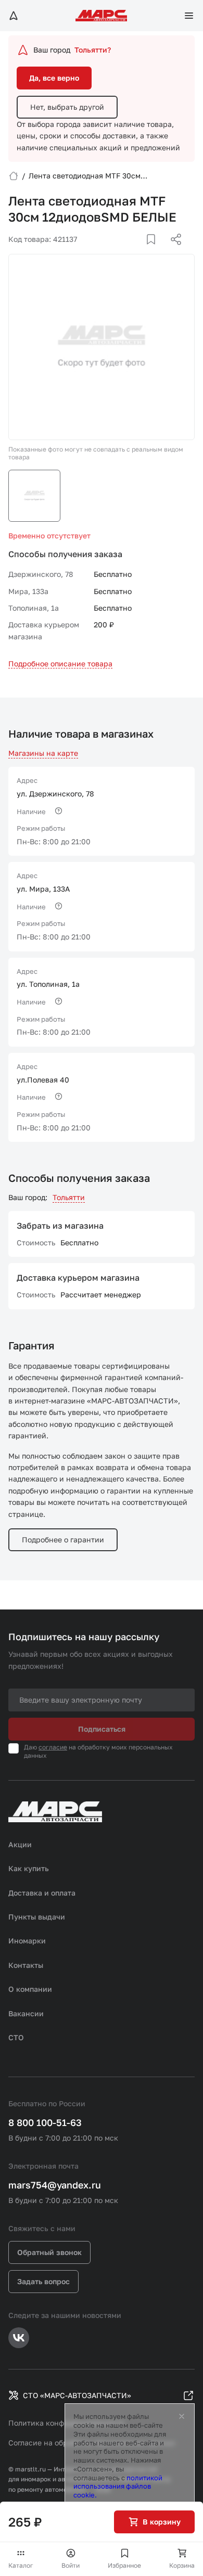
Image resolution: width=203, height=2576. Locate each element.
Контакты (26, 1965)
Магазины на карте (43, 753)
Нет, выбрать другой (67, 107)
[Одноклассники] (156, 252)
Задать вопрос (43, 2281)
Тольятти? (93, 50)
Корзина (182, 2565)
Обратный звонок (49, 2252)
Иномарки (27, 1941)
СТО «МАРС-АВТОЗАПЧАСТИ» (77, 2395)
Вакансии (26, 2013)
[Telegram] (122, 252)
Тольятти (69, 1197)
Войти (71, 2565)
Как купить (29, 1868)
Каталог (21, 2565)
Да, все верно (54, 78)
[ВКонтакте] (139, 252)
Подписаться (102, 1729)
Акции (20, 1844)
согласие (53, 1747)
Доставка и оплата (42, 1893)
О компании (30, 1989)
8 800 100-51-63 (45, 2122)
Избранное (124, 2565)
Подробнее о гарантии (63, 1540)
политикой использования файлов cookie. (118, 2487)
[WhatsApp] (172, 252)
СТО (16, 2037)
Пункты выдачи (37, 1917)
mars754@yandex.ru (55, 2185)
